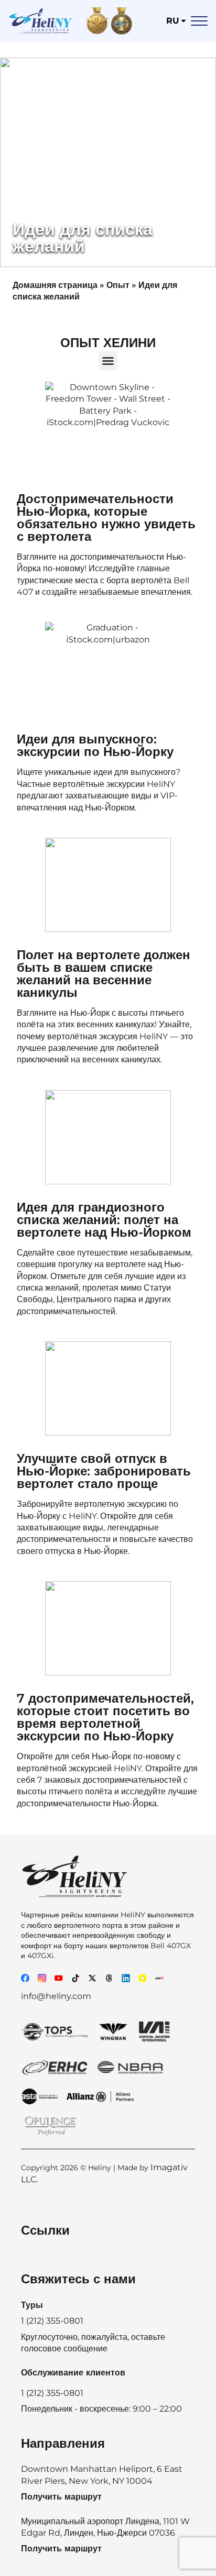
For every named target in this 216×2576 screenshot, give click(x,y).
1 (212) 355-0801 (52, 2393)
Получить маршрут (61, 2497)
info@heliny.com (56, 1996)
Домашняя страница (55, 285)
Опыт (118, 285)
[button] (108, 361)
